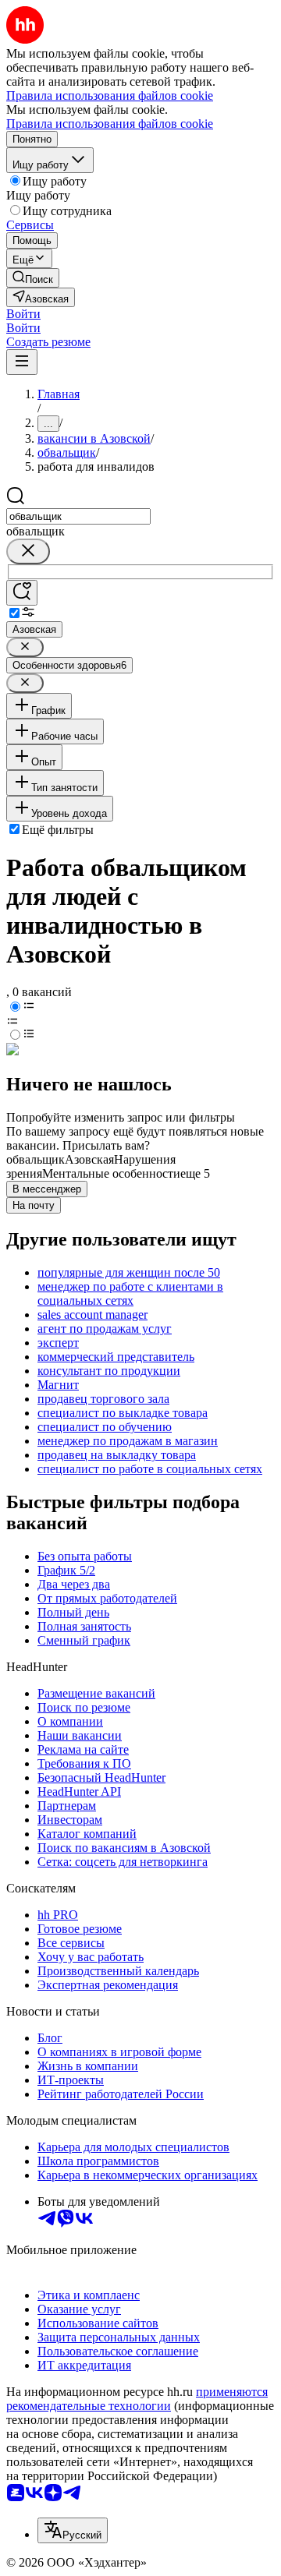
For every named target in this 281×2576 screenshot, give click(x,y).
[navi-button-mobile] (22, 362)
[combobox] (78, 516)
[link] (33, 278)
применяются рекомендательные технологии (137, 2399)
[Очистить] (28, 551)
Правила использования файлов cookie (110, 124)
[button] (23, 314)
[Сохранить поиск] (22, 593)
